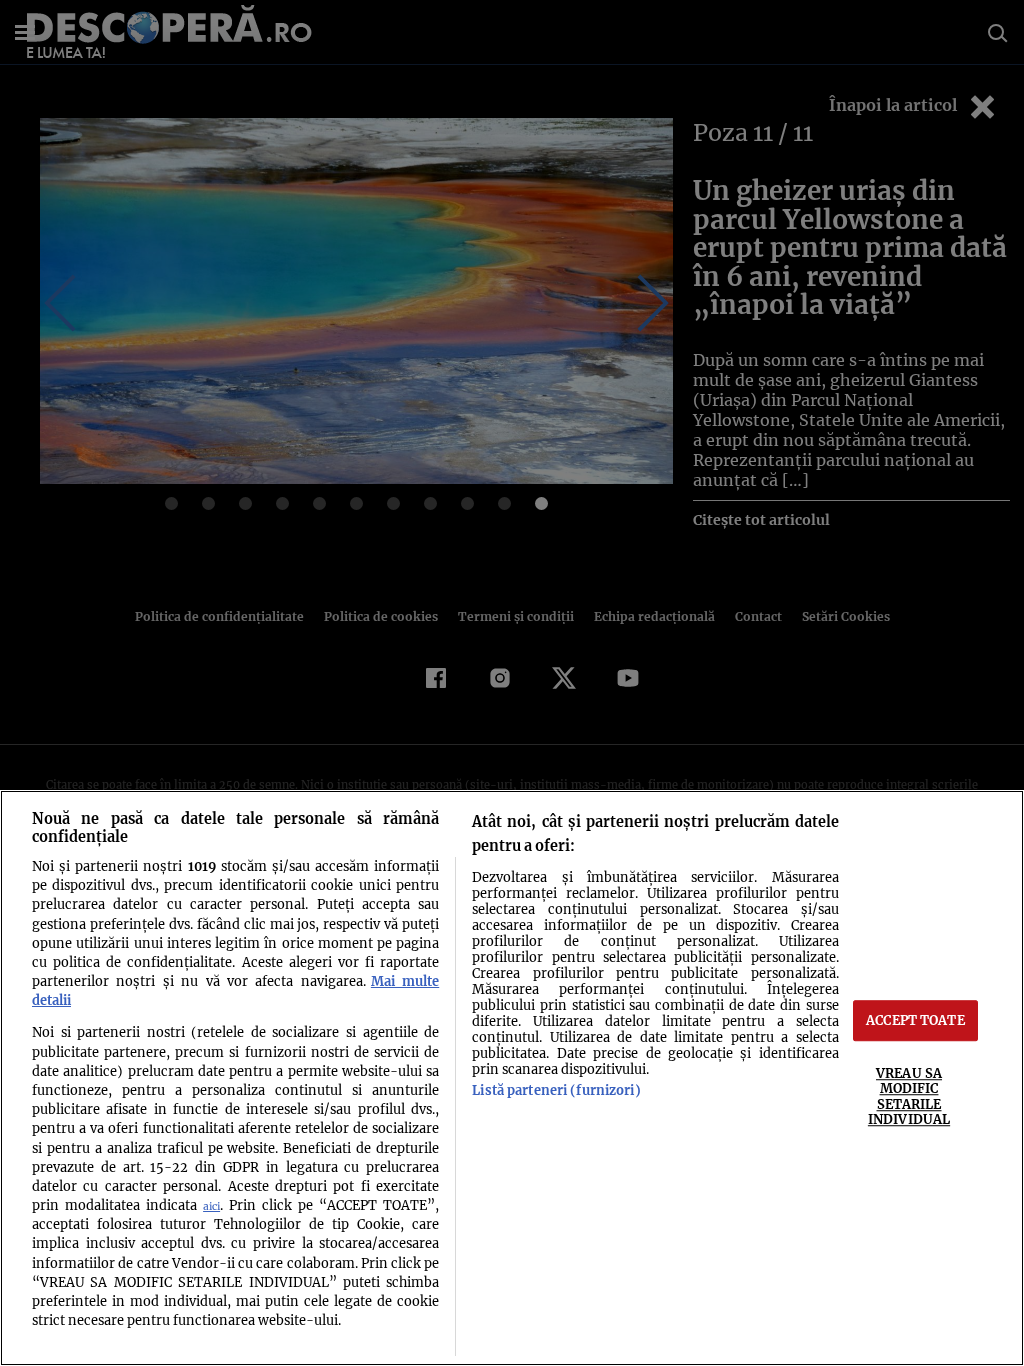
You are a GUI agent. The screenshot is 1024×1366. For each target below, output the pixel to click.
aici (211, 1206)
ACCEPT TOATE (915, 1020)
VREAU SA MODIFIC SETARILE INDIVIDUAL (909, 1096)
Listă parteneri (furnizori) (556, 1090)
